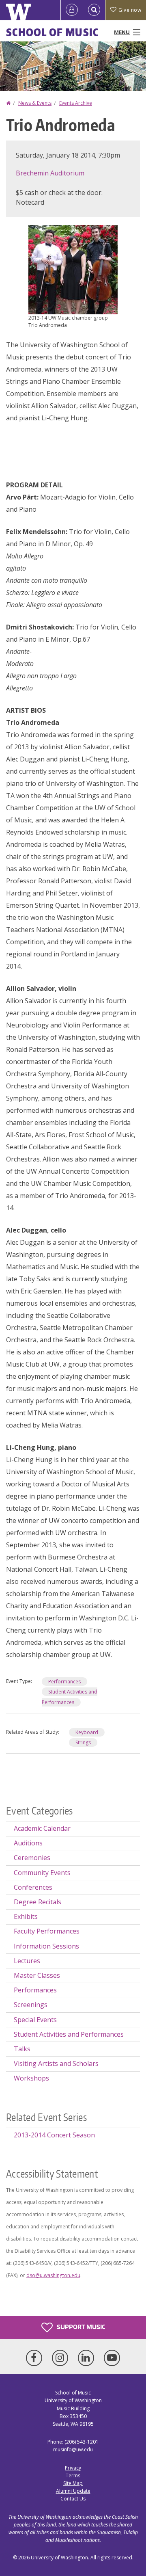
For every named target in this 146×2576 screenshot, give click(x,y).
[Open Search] (94, 10)
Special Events (35, 2020)
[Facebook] (36, 2358)
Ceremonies (32, 1858)
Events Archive (76, 103)
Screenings (31, 2005)
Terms (73, 2475)
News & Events (35, 103)
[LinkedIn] (88, 2358)
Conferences (33, 1887)
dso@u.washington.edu (53, 2275)
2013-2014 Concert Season (54, 2135)
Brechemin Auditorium (50, 173)
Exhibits (26, 1916)
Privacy (73, 2468)
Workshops (31, 2078)
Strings (83, 1742)
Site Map (73, 2483)
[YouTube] (112, 2358)
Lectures (27, 1961)
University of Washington (59, 2558)
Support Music (80, 2327)
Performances (64, 1682)
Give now (130, 10)
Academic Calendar (42, 1828)
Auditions (28, 1843)
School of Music (53, 32)
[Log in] (72, 10)
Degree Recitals (38, 1902)
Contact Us (73, 2499)
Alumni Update (73, 2491)
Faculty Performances (47, 1931)
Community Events (42, 1873)
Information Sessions (46, 1946)
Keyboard (87, 1732)
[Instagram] (62, 2358)
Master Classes (37, 1975)
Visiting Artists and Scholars (56, 2063)
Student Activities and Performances (69, 2034)
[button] (73, 269)
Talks (22, 2049)
